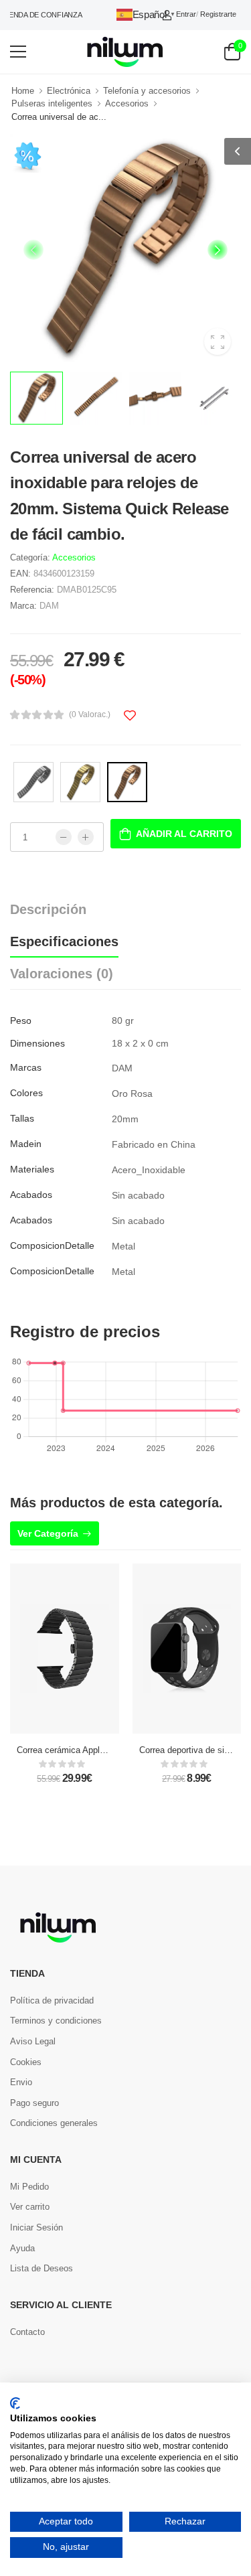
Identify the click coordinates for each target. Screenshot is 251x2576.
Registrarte (218, 14)
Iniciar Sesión (36, 2227)
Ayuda (22, 2248)
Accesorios (127, 103)
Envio (21, 2082)
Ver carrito (30, 2207)
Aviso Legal (33, 2041)
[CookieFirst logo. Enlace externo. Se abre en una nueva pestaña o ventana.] (15, 2403)
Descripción (48, 909)
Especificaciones (64, 941)
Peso (21, 1020)
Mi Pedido (29, 2187)
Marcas (26, 1067)
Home (23, 91)
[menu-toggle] (18, 52)
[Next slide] (218, 250)
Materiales (32, 1169)
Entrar (186, 14)
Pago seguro (34, 2103)
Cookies (26, 2062)
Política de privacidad (52, 2000)
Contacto (27, 2332)
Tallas (22, 1118)
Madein (26, 1144)
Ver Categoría (48, 1533)
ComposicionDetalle (52, 1245)
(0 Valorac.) (90, 714)
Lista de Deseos (41, 2268)
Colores (26, 1093)
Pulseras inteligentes (52, 103)
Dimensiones (37, 1043)
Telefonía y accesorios (147, 91)
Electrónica (69, 91)
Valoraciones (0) (62, 974)
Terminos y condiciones (56, 2021)
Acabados (31, 1195)
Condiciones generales (54, 2123)
